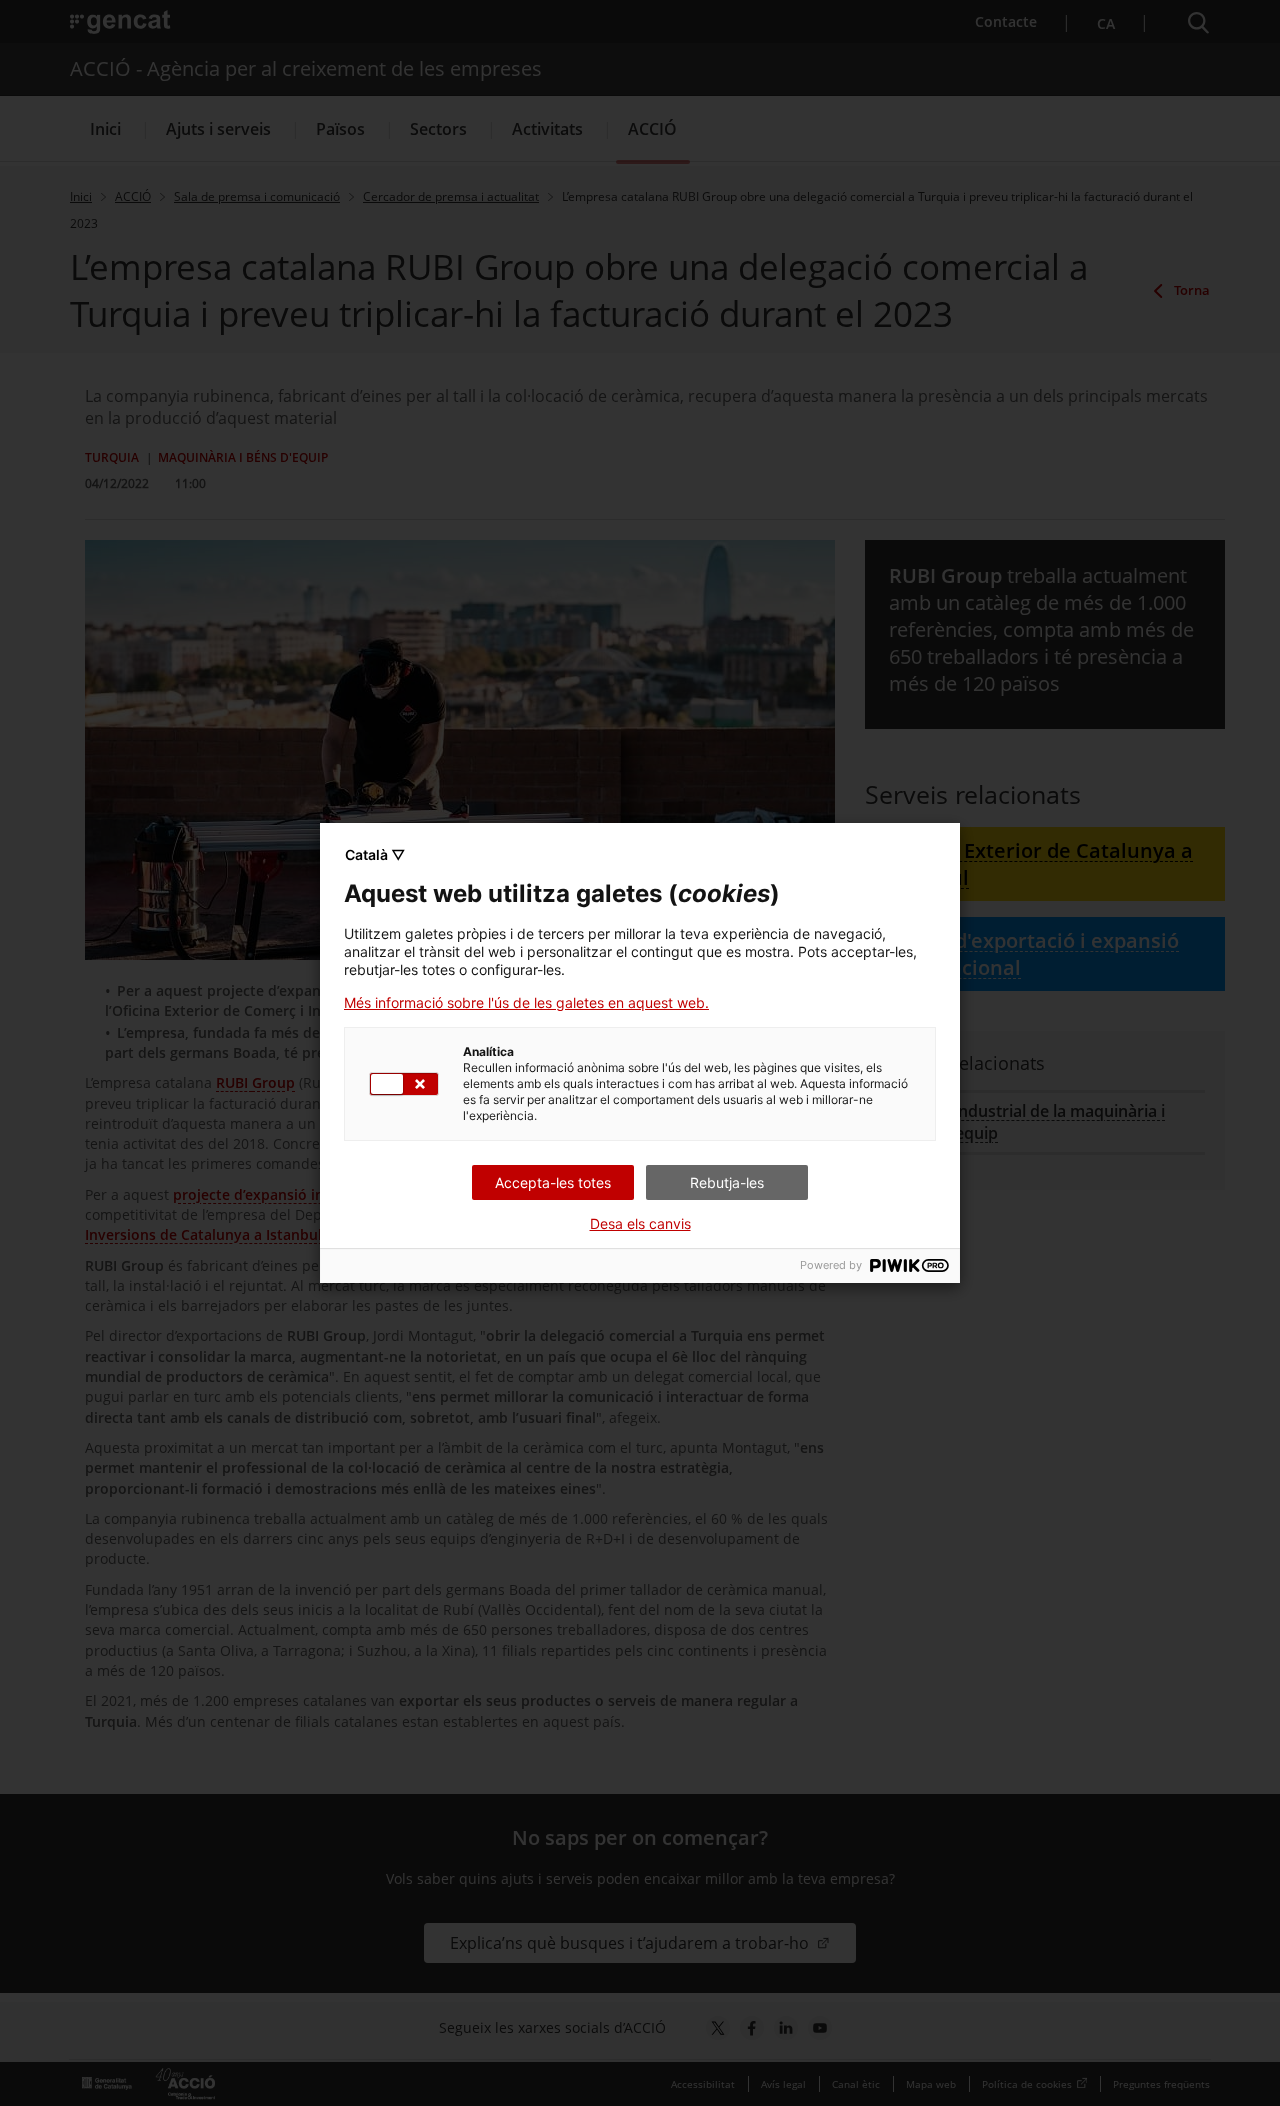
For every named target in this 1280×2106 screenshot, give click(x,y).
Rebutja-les (727, 1182)
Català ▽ (375, 854)
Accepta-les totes (553, 1182)
